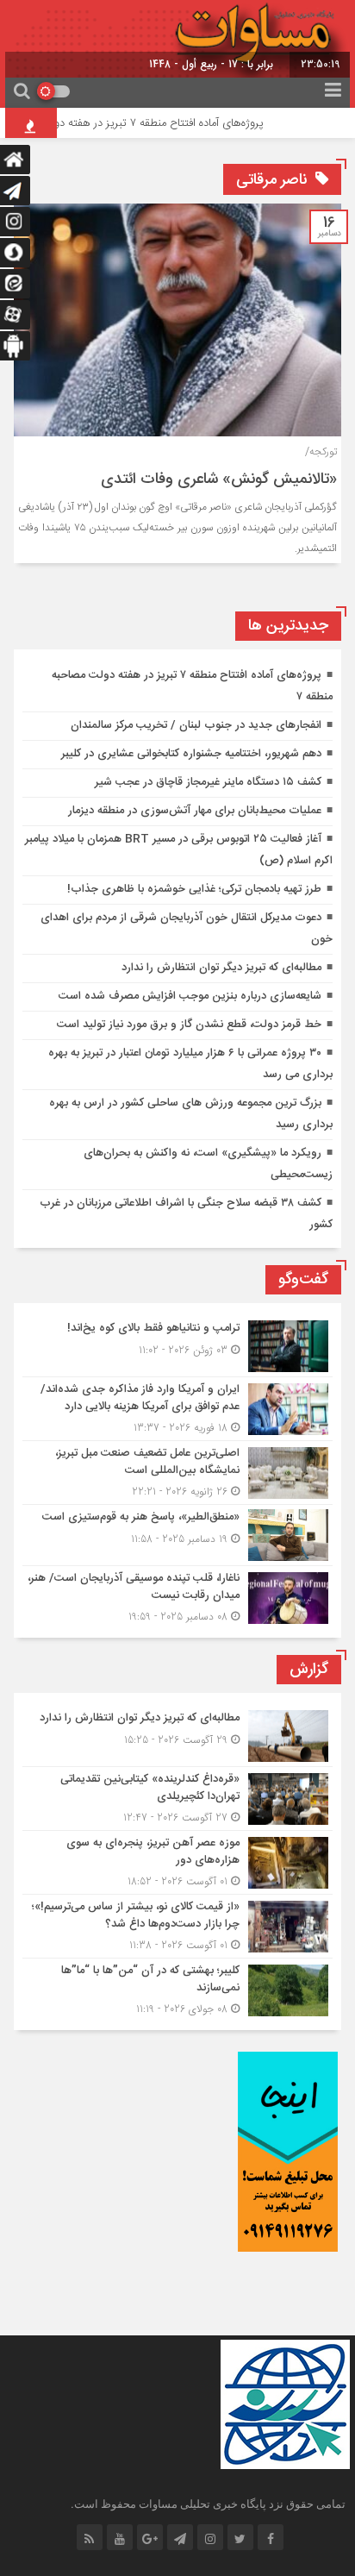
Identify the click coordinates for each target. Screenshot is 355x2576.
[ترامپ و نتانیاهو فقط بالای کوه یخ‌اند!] (177, 1346)
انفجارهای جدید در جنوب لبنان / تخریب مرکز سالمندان (196, 725)
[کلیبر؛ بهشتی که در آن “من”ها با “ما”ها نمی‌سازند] (177, 1988)
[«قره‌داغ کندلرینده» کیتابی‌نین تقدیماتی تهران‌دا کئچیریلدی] (177, 1799)
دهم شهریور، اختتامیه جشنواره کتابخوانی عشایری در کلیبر (191, 754)
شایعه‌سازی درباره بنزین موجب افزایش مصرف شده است (190, 996)
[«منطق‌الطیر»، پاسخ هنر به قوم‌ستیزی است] (177, 1535)
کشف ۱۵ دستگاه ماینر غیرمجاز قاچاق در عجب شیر (208, 782)
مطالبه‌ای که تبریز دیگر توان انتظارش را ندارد (221, 968)
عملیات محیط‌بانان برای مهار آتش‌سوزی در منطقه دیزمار (195, 811)
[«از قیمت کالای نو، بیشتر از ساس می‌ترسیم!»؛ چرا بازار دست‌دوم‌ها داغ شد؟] (177, 1926)
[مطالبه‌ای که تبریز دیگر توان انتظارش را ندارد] (177, 1736)
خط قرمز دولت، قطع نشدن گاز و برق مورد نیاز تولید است (189, 1025)
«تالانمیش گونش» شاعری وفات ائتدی (219, 479)
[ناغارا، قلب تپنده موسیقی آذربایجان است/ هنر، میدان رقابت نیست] (177, 1595)
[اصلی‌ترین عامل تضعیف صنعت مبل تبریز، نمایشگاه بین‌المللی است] (177, 1473)
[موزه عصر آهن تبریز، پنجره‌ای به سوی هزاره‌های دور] (177, 1862)
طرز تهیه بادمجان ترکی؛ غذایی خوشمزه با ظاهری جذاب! (194, 889)
